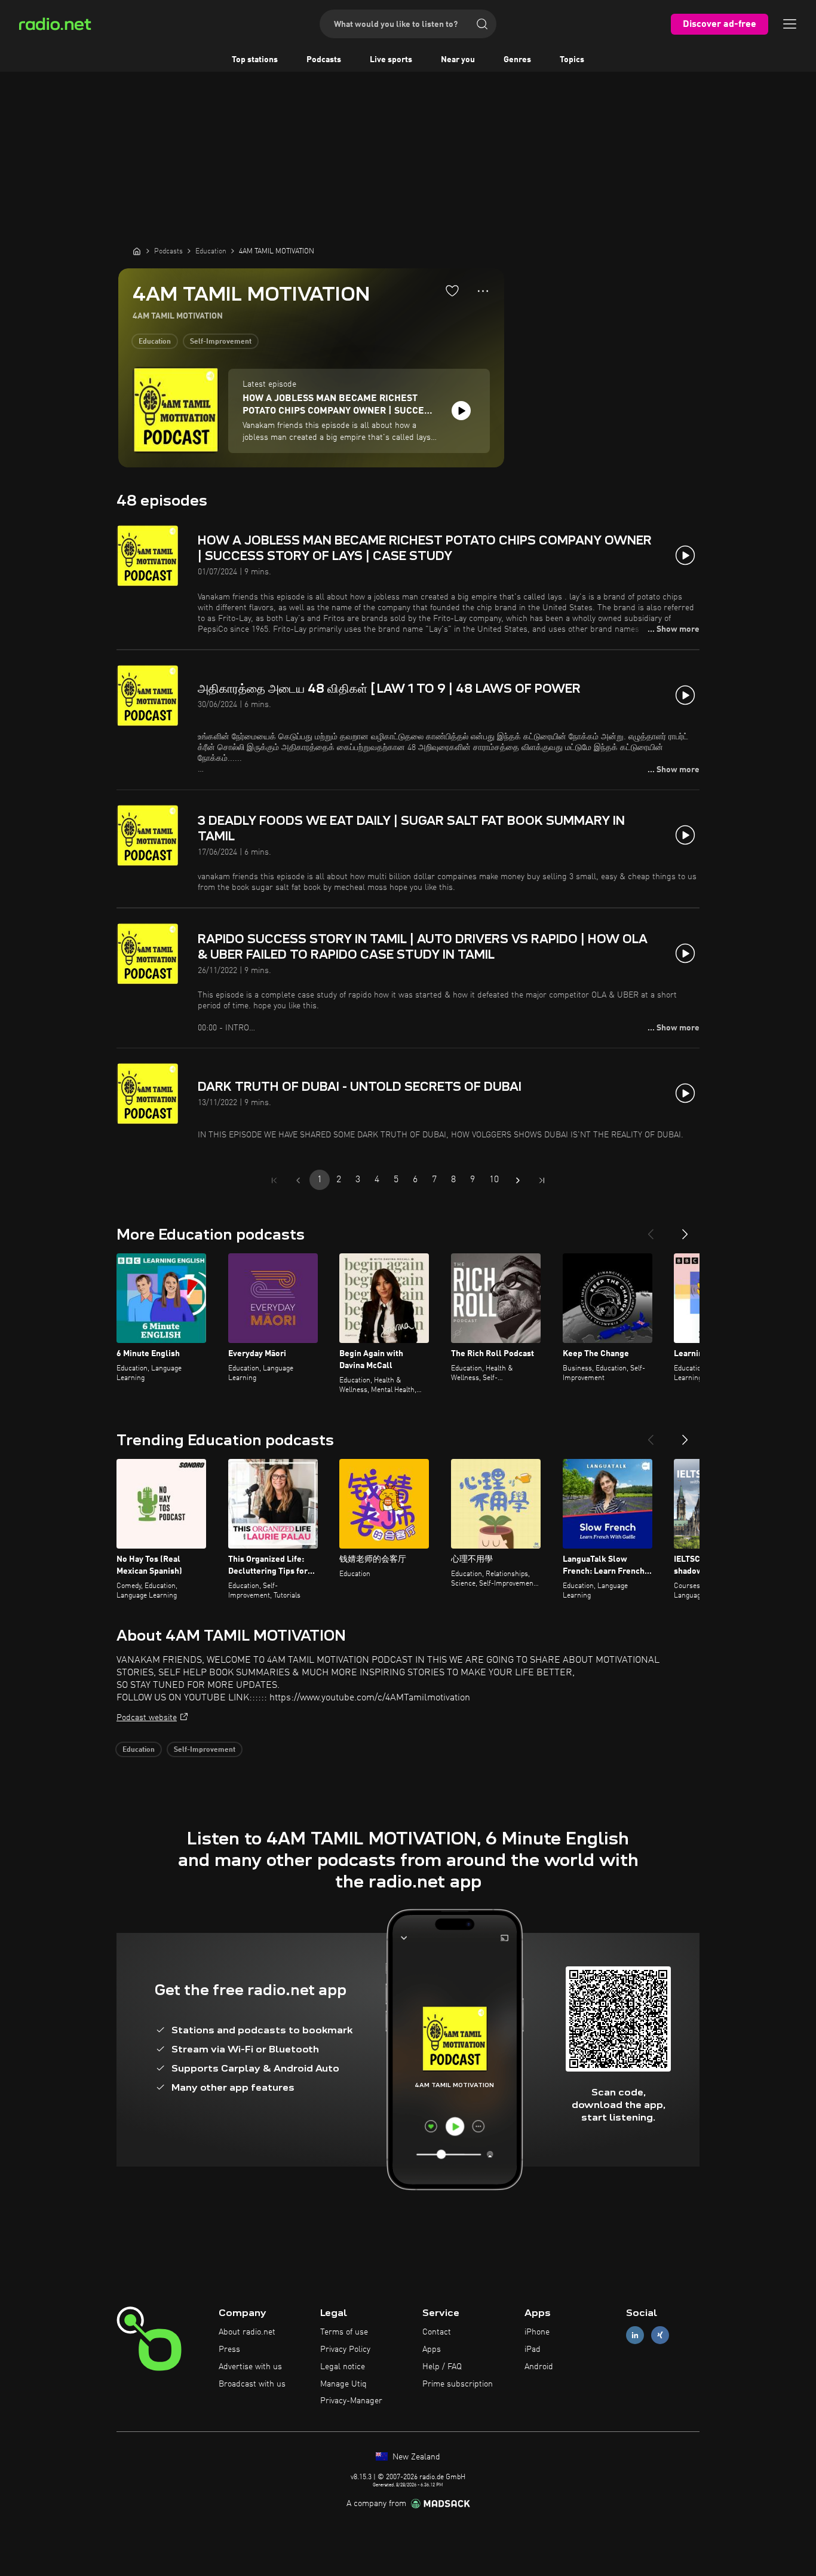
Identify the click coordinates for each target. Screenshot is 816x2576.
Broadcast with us (252, 2384)
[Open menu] (790, 24)
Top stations (255, 60)
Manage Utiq (343, 2384)
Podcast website (147, 1718)
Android (539, 2367)
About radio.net (247, 2332)
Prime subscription (458, 2384)
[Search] (482, 24)
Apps (432, 2349)
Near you (458, 60)
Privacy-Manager (351, 2401)
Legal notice (343, 2367)
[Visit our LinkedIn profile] (635, 2335)
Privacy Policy (345, 2349)
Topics (572, 60)
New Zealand (415, 2457)
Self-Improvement (221, 342)
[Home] (137, 251)
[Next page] (518, 1180)
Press (229, 2349)
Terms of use (344, 2332)
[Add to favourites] (452, 290)
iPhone (537, 2332)
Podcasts (324, 60)
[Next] (685, 1229)
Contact (437, 2332)
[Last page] (542, 1180)
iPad (533, 2349)
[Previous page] (298, 1180)
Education (155, 342)
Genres (517, 60)
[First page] (274, 1180)
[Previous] (651, 1229)
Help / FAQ (442, 2367)
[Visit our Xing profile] (660, 2335)
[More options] (483, 291)
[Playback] (461, 411)
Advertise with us (250, 2367)
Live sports (391, 60)
